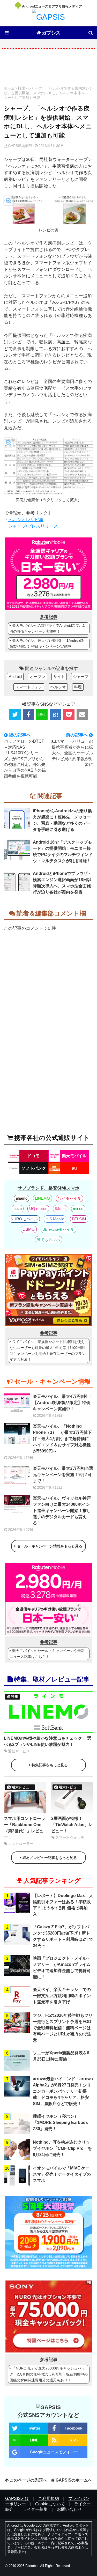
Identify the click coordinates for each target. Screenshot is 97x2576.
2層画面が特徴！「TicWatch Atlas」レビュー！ (72, 1825)
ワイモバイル (70, 1198)
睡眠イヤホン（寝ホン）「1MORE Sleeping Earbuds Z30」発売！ (60, 2123)
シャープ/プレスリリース (33, 526)
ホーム (9, 88)
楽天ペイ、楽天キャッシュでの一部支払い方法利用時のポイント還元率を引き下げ (62, 1996)
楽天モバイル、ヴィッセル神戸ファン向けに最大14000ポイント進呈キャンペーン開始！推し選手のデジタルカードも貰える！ (62, 1511)
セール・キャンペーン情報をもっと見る (50, 1546)
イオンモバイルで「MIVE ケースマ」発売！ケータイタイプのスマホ (62, 2174)
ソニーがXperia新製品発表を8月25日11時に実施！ (61, 2056)
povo (18, 1209)
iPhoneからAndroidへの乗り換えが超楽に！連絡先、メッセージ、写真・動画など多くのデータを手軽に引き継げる (62, 820)
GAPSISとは (17, 2499)
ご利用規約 (49, 2499)
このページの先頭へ (28, 2480)
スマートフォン (29, 687)
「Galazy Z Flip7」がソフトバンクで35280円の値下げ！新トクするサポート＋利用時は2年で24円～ (63, 1936)
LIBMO (29, 1229)
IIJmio (60, 1209)
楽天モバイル (74, 1156)
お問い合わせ (69, 2509)
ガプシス (51, 33)
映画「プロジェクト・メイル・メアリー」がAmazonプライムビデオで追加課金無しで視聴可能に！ (62, 1968)
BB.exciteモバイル (58, 1229)
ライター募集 (35, 2509)
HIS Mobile (55, 1219)
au (74, 1168)
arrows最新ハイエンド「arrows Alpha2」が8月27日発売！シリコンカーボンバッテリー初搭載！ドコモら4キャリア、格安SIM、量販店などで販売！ (63, 2091)
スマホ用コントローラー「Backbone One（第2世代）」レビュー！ (25, 1828)
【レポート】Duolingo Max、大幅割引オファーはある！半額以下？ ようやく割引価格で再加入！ (63, 1905)
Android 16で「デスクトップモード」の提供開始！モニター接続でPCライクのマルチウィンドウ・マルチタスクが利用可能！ (63, 851)
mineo (78, 1209)
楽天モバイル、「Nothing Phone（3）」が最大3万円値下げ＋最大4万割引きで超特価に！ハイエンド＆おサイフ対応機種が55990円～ (63, 1439)
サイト (59, 677)
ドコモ (33, 1156)
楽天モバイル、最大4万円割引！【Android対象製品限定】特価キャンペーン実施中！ (47, 643)
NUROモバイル (24, 1219)
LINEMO (42, 1198)
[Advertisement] (48, 69)
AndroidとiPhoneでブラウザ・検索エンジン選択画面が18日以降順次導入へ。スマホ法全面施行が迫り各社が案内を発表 (62, 883)
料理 (21, 88)
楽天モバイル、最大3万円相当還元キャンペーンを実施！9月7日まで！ (63, 1475)
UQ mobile (38, 1209)
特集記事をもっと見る (50, 1765)
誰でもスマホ (48, 1240)
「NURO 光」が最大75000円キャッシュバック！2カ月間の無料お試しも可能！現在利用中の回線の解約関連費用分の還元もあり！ (49, 2374)
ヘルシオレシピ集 (26, 520)
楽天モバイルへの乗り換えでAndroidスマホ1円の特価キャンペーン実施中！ (47, 628)
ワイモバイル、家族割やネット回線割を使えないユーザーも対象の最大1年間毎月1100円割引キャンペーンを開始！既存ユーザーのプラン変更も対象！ (48, 1351)
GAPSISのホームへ (74, 2480)
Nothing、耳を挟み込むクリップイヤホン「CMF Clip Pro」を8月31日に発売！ (62, 2148)
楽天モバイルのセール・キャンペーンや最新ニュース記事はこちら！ (47, 1654)
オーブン (38, 677)
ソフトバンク (34, 1168)
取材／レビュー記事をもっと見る (50, 1858)
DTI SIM (79, 1219)
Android (15, 677)
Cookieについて (50, 2504)
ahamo (22, 1198)
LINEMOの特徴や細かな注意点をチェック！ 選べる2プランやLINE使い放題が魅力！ (48, 1741)
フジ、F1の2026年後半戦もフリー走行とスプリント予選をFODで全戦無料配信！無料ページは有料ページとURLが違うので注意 (63, 2028)
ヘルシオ (58, 687)
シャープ (81, 677)
